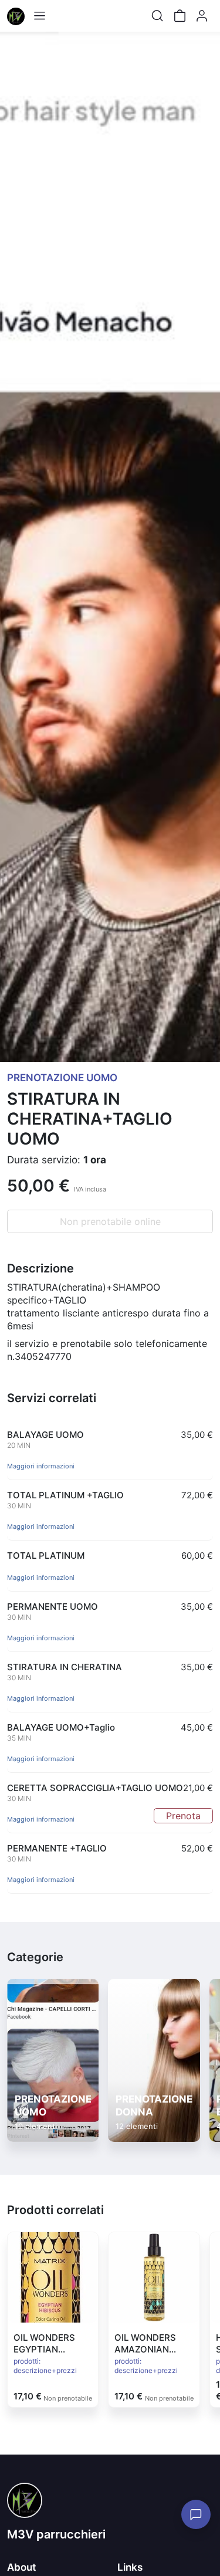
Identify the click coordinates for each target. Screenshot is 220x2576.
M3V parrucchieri (56, 2534)
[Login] (202, 16)
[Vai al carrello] (180, 16)
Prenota (183, 1816)
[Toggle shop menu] (39, 16)
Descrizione (40, 1268)
